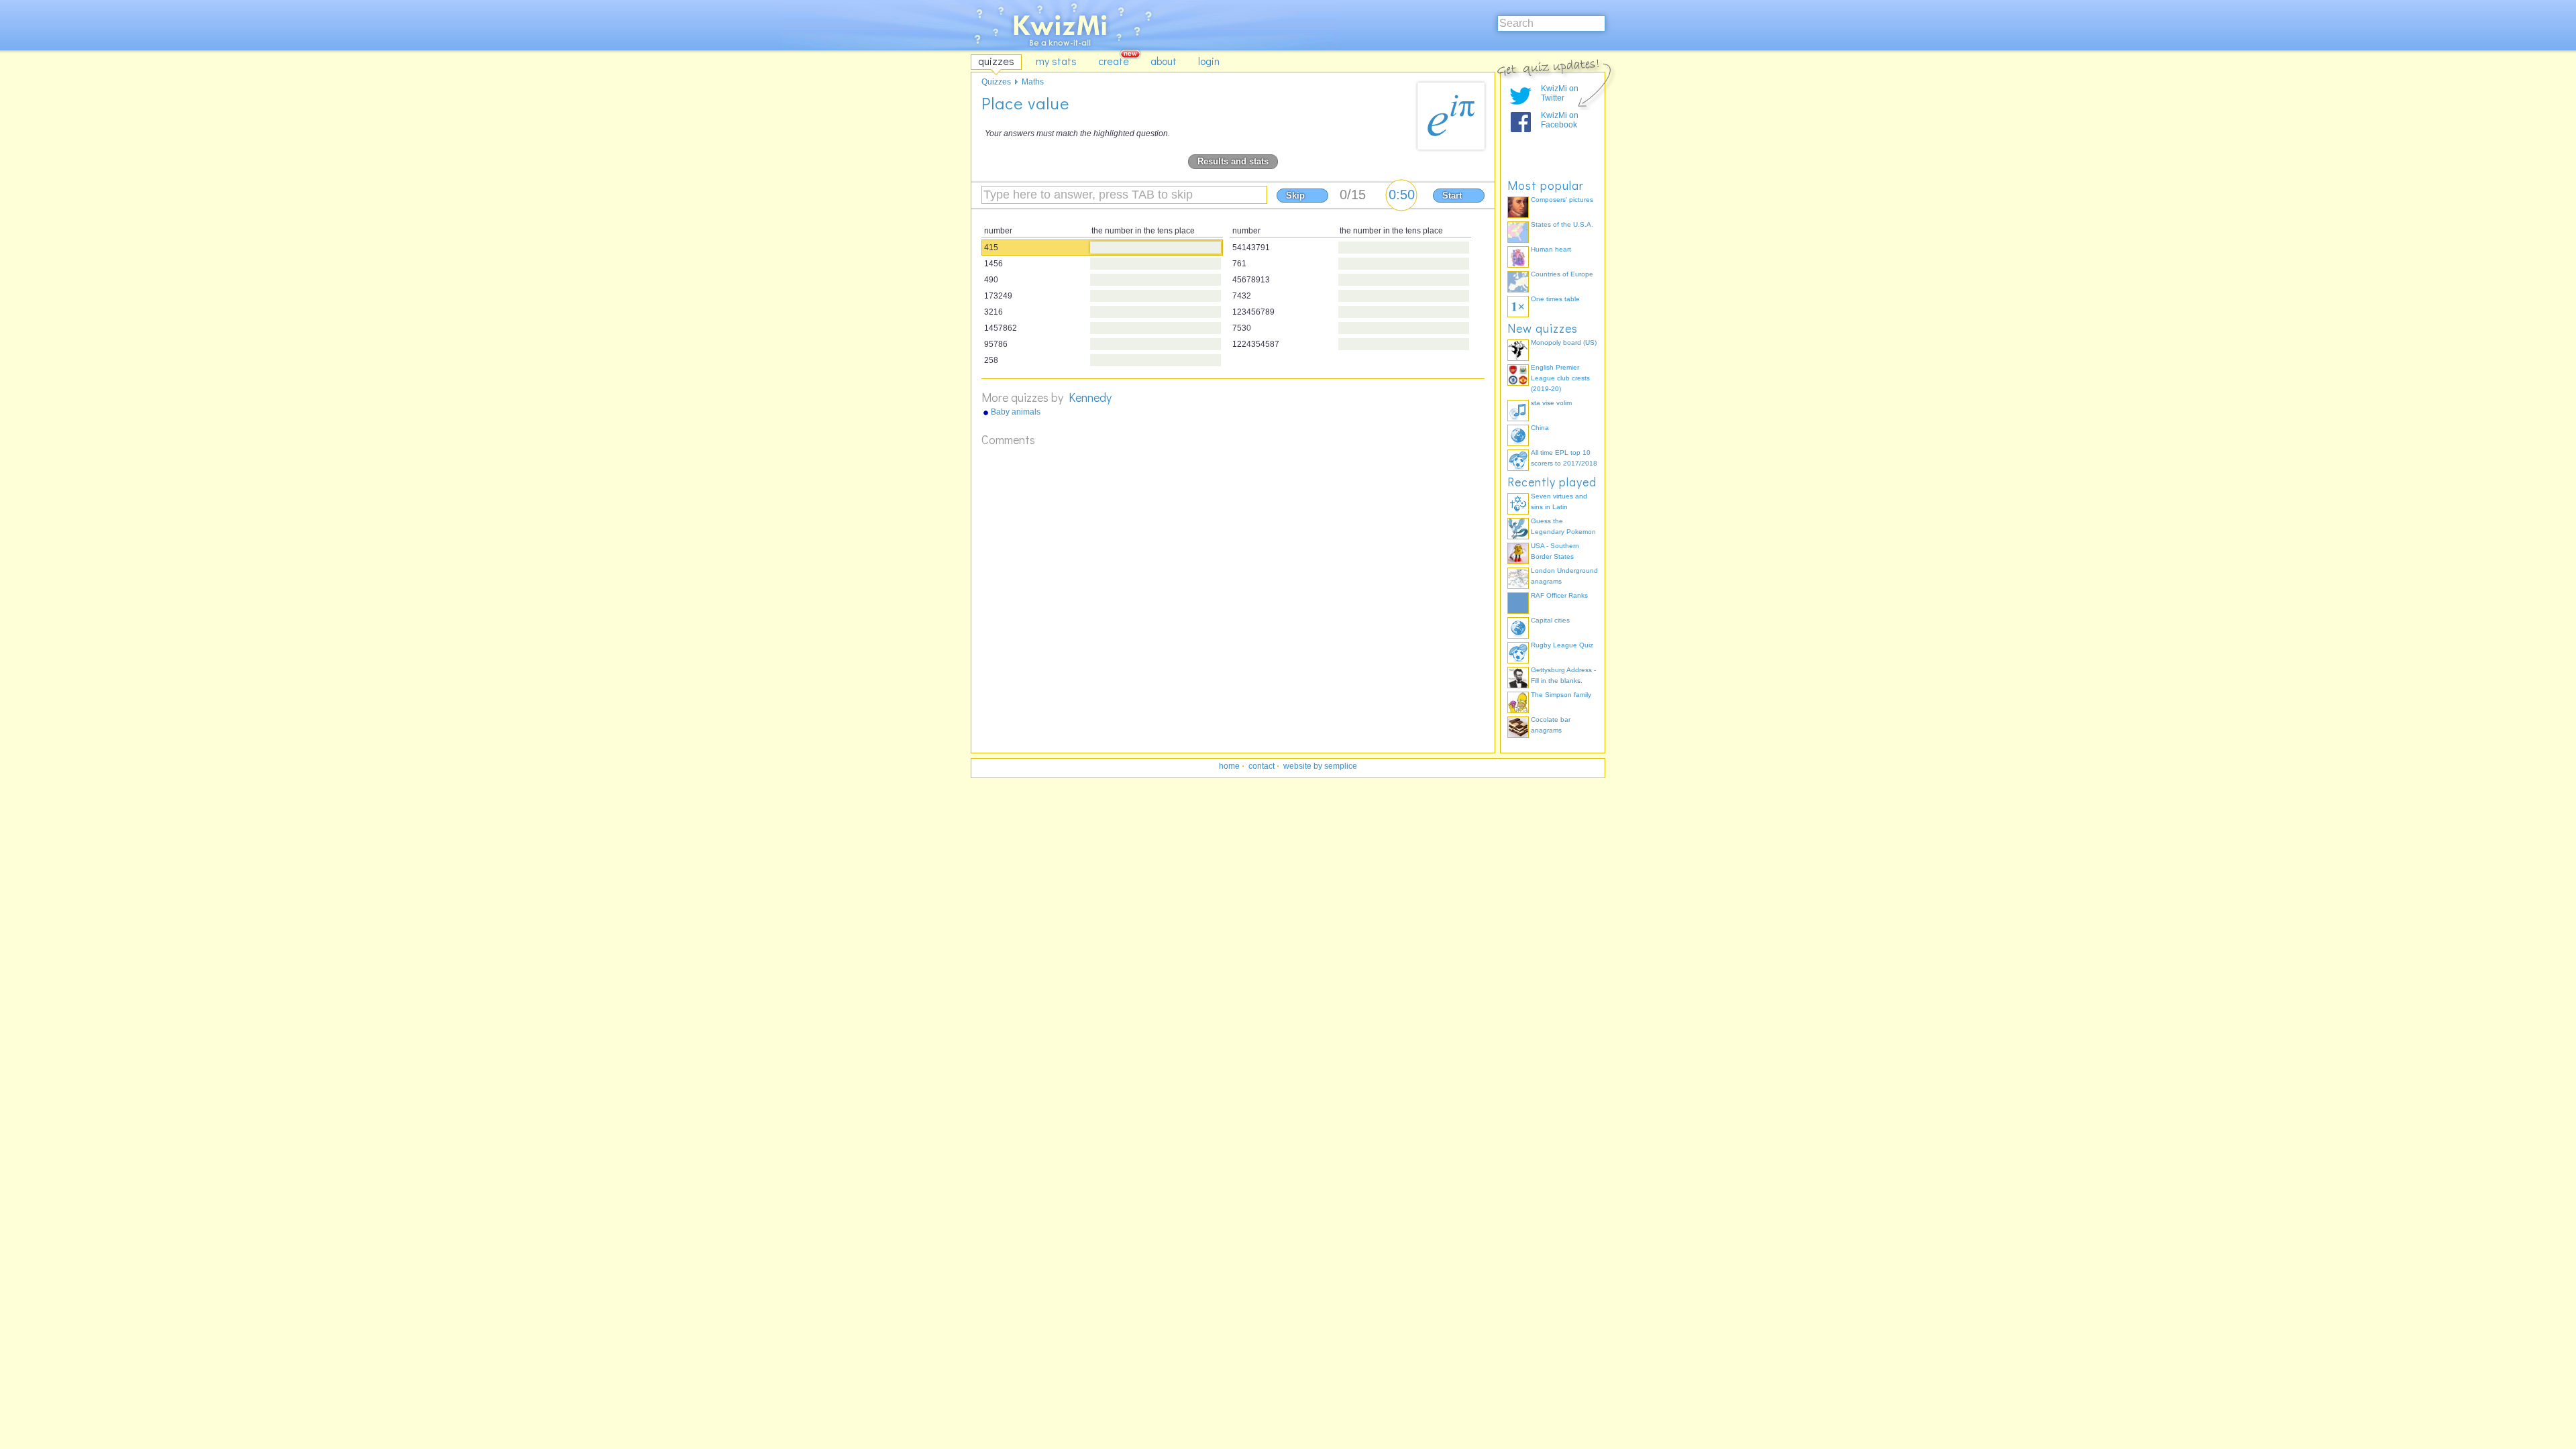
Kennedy (1090, 397)
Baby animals (1016, 412)
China (1540, 428)
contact (1262, 766)
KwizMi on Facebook (1560, 120)
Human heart (1551, 249)
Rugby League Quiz (1562, 645)
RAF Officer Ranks (1559, 595)
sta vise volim (1551, 403)
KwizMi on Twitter (1560, 93)
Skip (1295, 196)
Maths (1033, 82)
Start (1452, 196)
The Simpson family (1561, 695)
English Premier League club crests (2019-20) (1560, 378)
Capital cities (1550, 620)
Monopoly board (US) (1564, 342)
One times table (1555, 299)
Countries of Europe (1562, 274)
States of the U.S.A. (1562, 224)
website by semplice (1320, 766)
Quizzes (996, 82)
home (1229, 766)
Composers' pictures (1562, 200)
